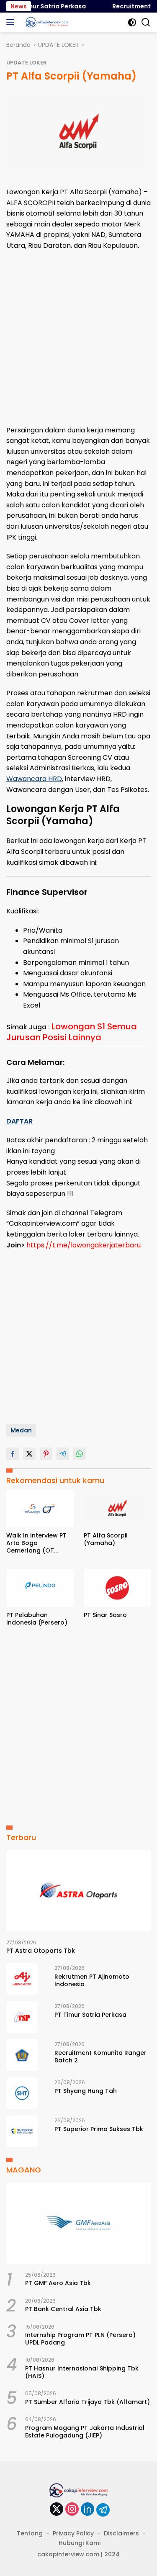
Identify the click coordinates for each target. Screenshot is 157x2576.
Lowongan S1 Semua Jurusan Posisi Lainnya (72, 1032)
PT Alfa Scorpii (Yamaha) (106, 1539)
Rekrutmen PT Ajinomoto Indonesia (92, 1980)
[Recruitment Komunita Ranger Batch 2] (22, 2055)
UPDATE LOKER (27, 63)
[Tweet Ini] (29, 1454)
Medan (21, 1430)
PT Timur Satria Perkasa (42, 6)
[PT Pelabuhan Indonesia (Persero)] (40, 1588)
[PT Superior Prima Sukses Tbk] (22, 2131)
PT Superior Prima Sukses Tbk (99, 2129)
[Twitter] (57, 2510)
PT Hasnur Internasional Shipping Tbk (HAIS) (82, 2372)
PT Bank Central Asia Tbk (63, 2309)
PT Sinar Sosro (105, 1615)
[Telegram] (103, 2510)
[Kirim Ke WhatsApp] (80, 1454)
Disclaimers (121, 2533)
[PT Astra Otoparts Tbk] (78, 1891)
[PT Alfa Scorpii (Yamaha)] (117, 1509)
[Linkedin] (88, 2510)
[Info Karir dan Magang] (46, 22)
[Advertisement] (78, 338)
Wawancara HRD (34, 779)
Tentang (30, 2533)
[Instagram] (72, 2510)
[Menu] (12, 22)
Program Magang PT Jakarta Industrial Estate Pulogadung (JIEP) (85, 2432)
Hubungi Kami (80, 2543)
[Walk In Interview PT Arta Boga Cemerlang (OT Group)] (40, 1509)
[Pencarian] (146, 22)
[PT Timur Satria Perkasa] (22, 2017)
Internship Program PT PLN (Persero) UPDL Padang (80, 2339)
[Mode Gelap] (132, 22)
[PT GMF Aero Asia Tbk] (78, 2223)
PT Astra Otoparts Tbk (41, 1951)
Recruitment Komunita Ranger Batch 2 (100, 2057)
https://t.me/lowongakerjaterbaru (84, 1245)
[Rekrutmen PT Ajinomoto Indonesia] (22, 1979)
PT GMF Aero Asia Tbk (58, 2283)
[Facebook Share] (13, 1454)
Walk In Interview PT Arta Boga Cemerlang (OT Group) (36, 1543)
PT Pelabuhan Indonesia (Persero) (37, 1619)
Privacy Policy (73, 2533)
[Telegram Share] (63, 1454)
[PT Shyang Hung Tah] (22, 2093)
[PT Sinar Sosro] (117, 1588)
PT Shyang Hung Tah (86, 2091)
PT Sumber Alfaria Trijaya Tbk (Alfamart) (88, 2402)
